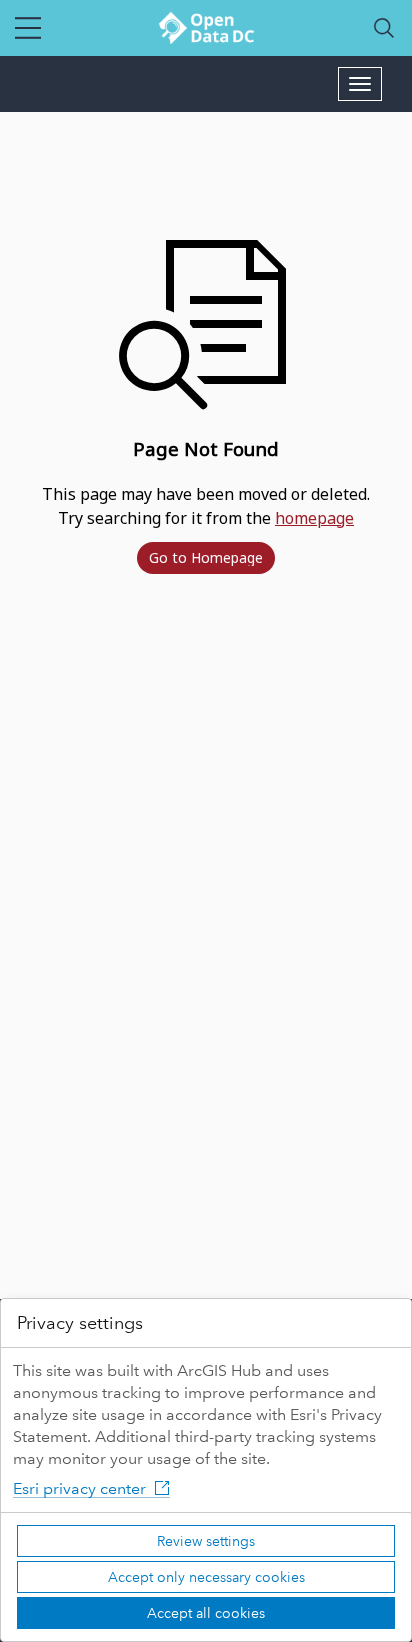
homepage (314, 518)
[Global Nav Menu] (28, 28)
